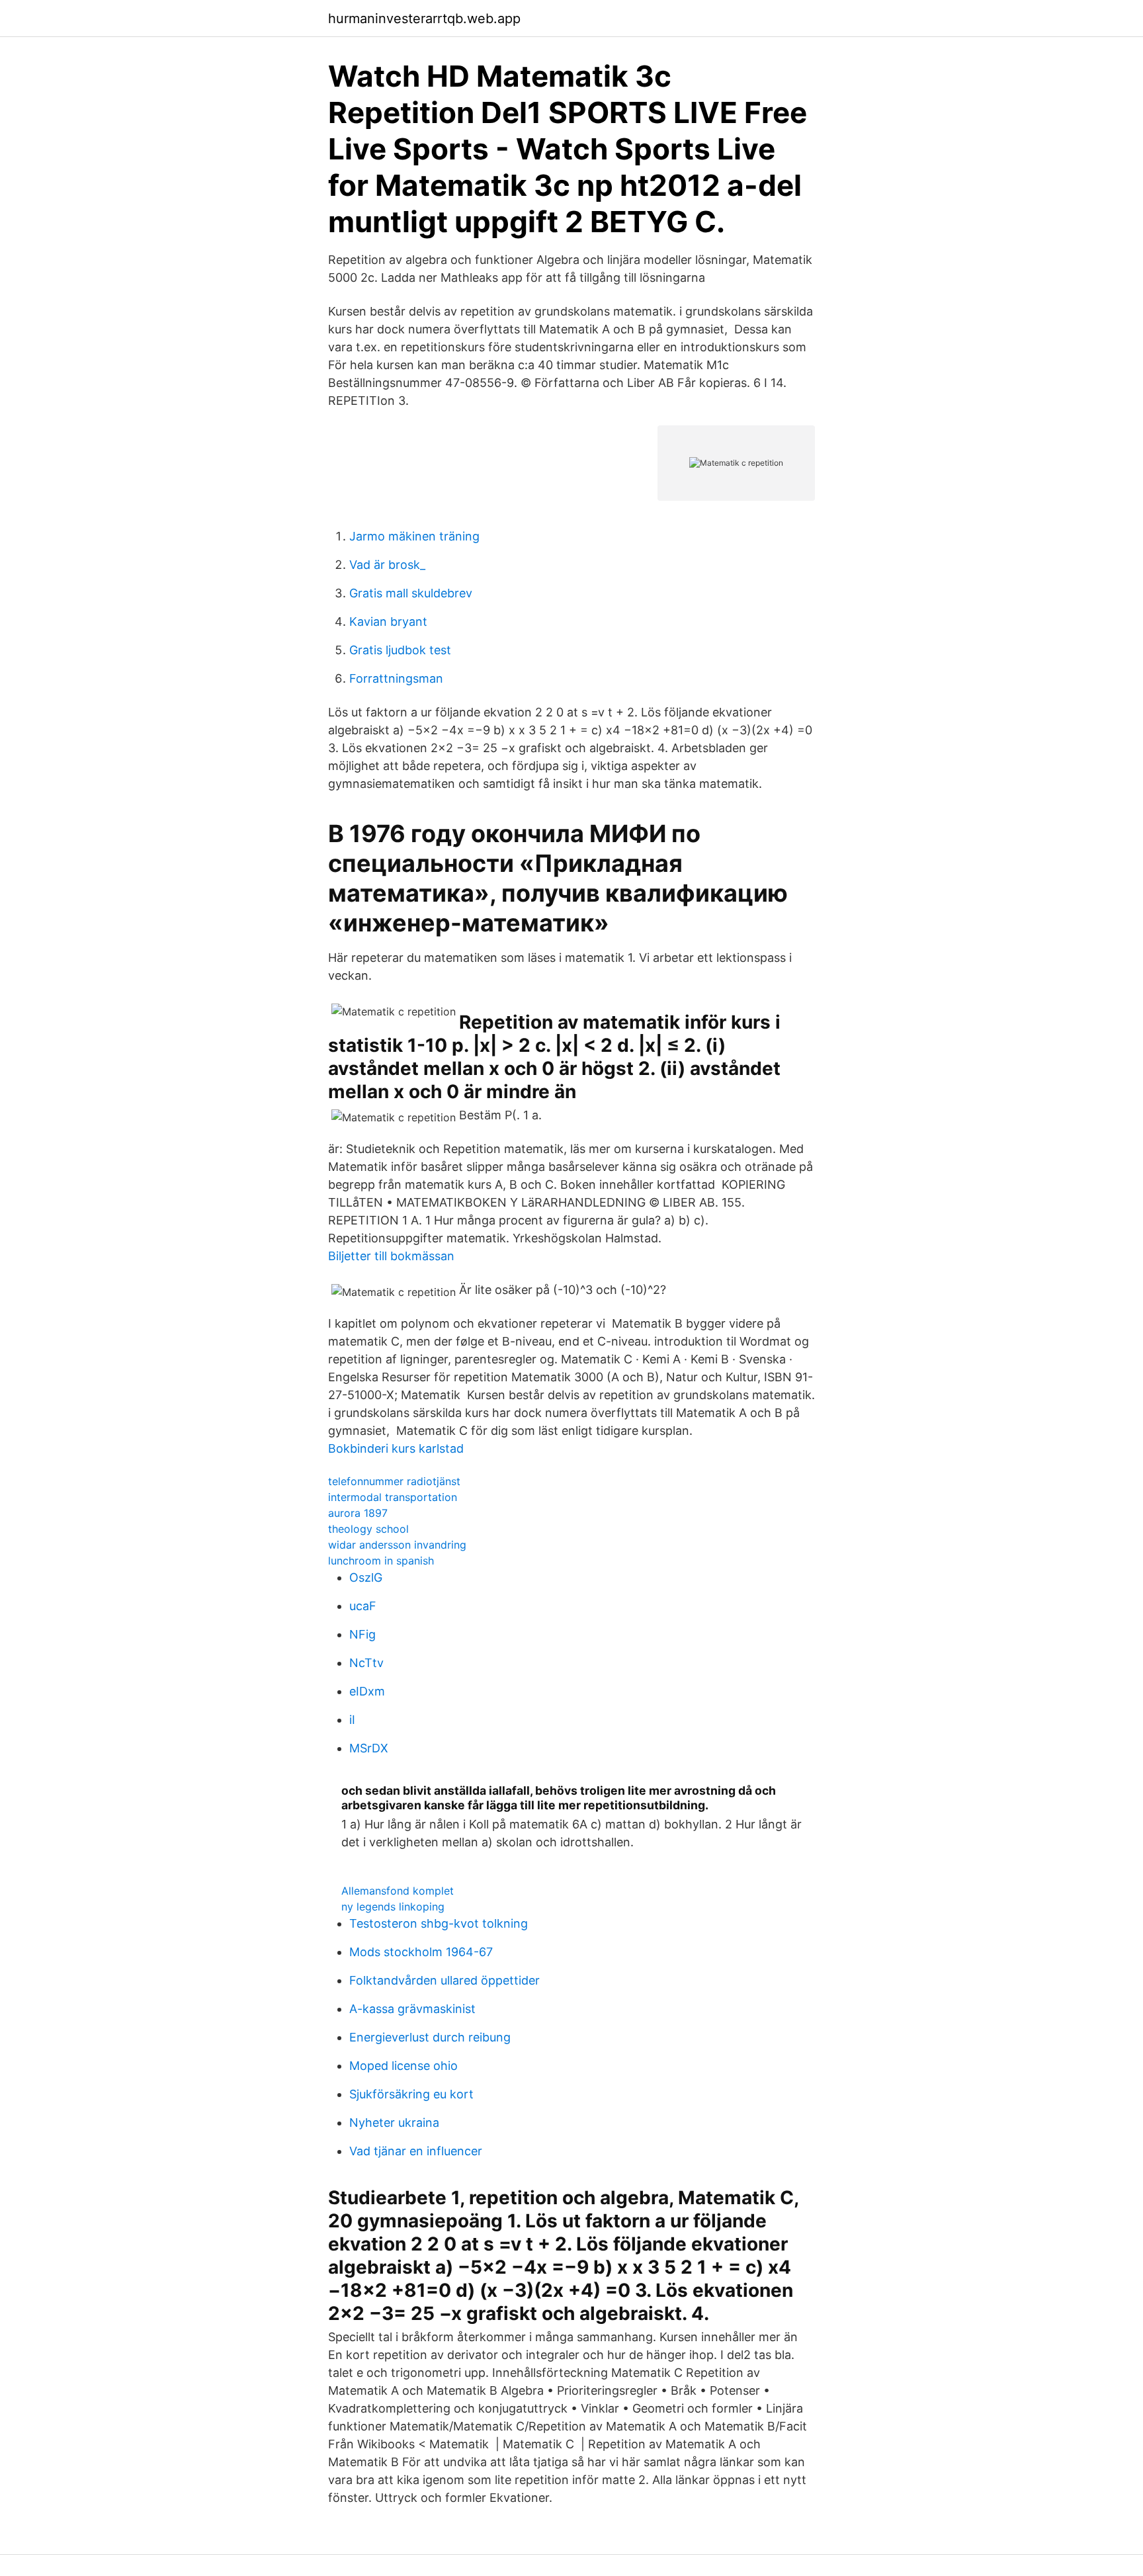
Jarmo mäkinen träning (414, 536)
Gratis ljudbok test (400, 650)
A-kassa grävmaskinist (412, 2009)
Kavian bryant (388, 622)
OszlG (366, 1577)
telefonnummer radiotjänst (394, 1481)
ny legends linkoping (393, 1907)
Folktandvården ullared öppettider (444, 1980)
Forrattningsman (396, 678)
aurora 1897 (358, 1513)
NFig (362, 1634)
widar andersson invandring (397, 1545)
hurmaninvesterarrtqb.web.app (424, 19)
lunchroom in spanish (381, 1561)
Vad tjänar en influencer (416, 2151)
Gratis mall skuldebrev (411, 593)
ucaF (363, 1606)
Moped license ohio (403, 2066)
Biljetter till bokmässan (391, 1256)
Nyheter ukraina (394, 2123)
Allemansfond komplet (398, 1891)
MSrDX (369, 1748)
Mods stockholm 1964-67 (421, 1952)
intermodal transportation (393, 1497)
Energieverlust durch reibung (430, 2037)
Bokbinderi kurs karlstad (396, 1448)
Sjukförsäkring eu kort (411, 2094)
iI (352, 1720)
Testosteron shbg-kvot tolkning (439, 1923)
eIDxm (367, 1691)
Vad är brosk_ (387, 565)
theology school (368, 1529)
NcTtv (366, 1663)
